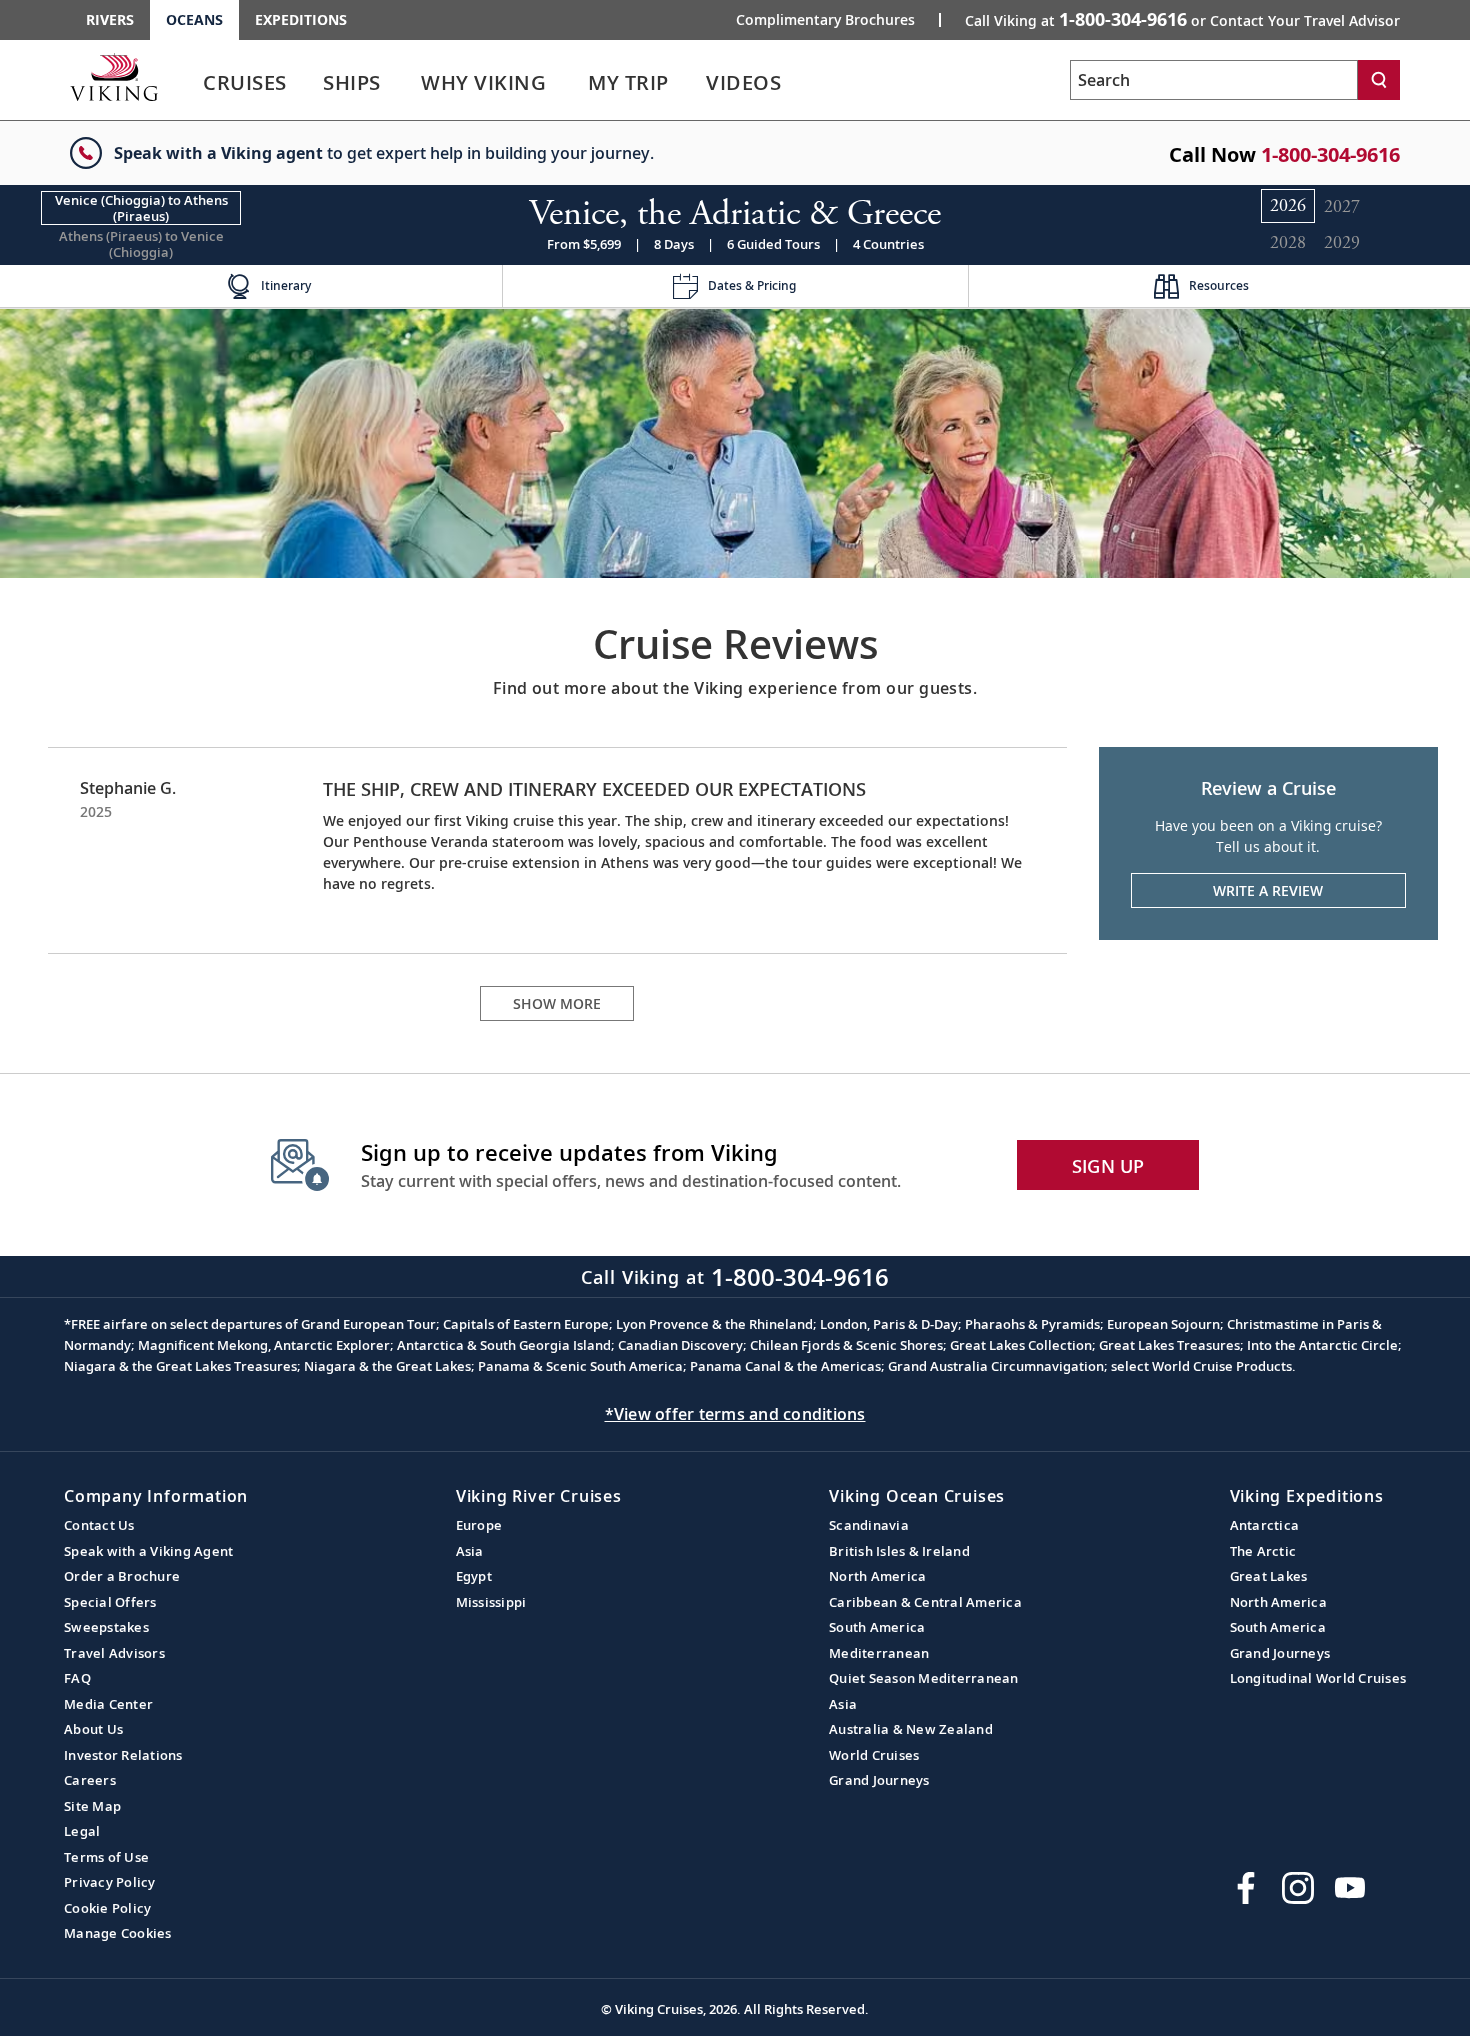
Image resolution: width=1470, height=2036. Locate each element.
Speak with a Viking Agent (148, 1551)
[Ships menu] (403, 83)
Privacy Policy (110, 1882)
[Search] (1379, 80)
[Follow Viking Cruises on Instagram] (1298, 1888)
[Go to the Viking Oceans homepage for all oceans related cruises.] (114, 77)
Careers (90, 1780)
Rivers (110, 19)
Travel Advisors (114, 1653)
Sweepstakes (106, 1627)
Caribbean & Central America (925, 1602)
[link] (245, 87)
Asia (470, 1551)
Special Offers (110, 1602)
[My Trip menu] (693, 83)
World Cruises (874, 1755)
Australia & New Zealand (911, 1729)
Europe (479, 1525)
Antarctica (1265, 1525)
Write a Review (1268, 890)
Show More (557, 1003)
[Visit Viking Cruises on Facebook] (1246, 1888)
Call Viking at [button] (1182, 19)
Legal (82, 1831)
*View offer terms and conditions (735, 1414)
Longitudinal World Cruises (1318, 1678)
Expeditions (301, 19)
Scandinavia (869, 1525)
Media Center (108, 1704)
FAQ (77, 1678)
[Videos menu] (805, 83)
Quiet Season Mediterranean (924, 1678)
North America (877, 1576)
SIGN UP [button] (1108, 1166)
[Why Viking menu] (574, 83)
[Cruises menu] (311, 83)
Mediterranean (879, 1653)
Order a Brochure (122, 1576)
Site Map (92, 1806)
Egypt (474, 1576)
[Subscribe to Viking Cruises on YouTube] (1350, 1888)
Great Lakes (1269, 1576)
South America (877, 1627)
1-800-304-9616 (1330, 154)
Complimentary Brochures (825, 20)
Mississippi (491, 1602)
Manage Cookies (118, 1933)
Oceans (194, 19)
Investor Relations (123, 1755)
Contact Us (99, 1525)
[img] (735, 441)
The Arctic (1263, 1551)
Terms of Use (106, 1857)
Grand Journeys (879, 1780)
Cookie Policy (107, 1908)
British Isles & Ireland (899, 1551)
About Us (93, 1729)
